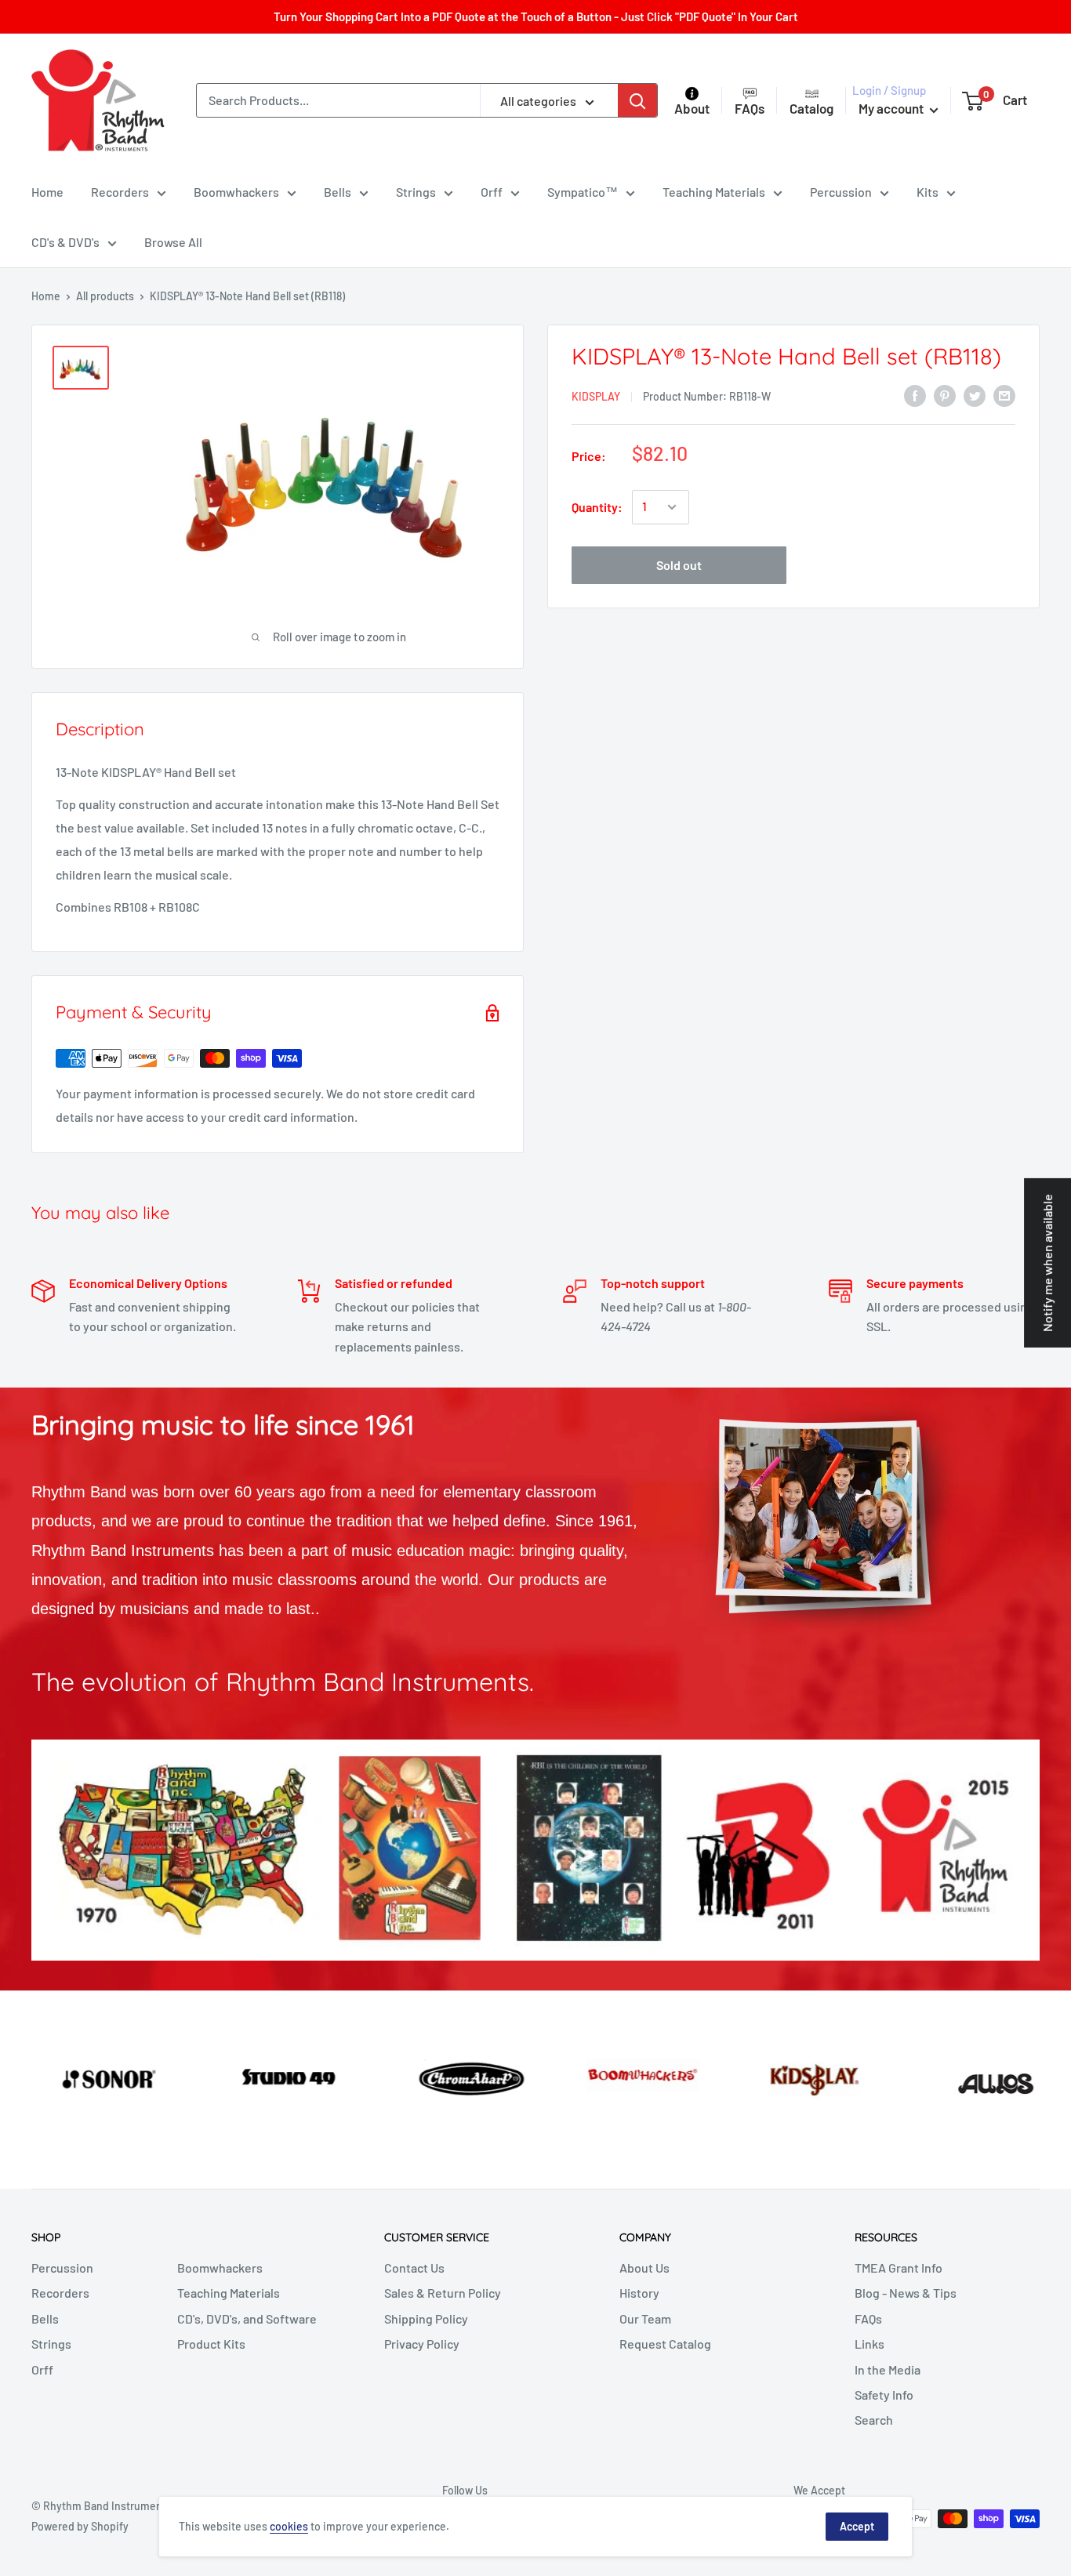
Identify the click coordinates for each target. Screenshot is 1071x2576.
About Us (644, 2268)
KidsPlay (596, 396)
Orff (492, 192)
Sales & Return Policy (443, 2293)
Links (870, 2344)
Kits (928, 192)
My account (892, 108)
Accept (857, 2526)
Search (874, 2420)
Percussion (841, 192)
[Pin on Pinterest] (945, 395)
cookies (289, 2526)
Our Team (645, 2318)
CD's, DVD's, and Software (247, 2318)
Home (47, 192)
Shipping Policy (426, 2318)
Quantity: (597, 507)
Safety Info (884, 2395)
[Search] (637, 100)
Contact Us (414, 2268)
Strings (416, 192)
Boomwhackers (236, 192)
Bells (338, 192)
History (639, 2293)
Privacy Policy (422, 2344)
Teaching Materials (714, 192)
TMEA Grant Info (899, 2268)
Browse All (173, 242)
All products (105, 296)
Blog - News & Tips (906, 2293)
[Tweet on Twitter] (975, 395)
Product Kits (211, 2344)
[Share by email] (1004, 395)
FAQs (868, 2318)
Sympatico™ (583, 192)
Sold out (679, 565)
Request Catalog (665, 2344)
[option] (89, 2077)
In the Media (888, 2369)
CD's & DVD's (65, 242)
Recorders (120, 192)
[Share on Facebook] (915, 395)
